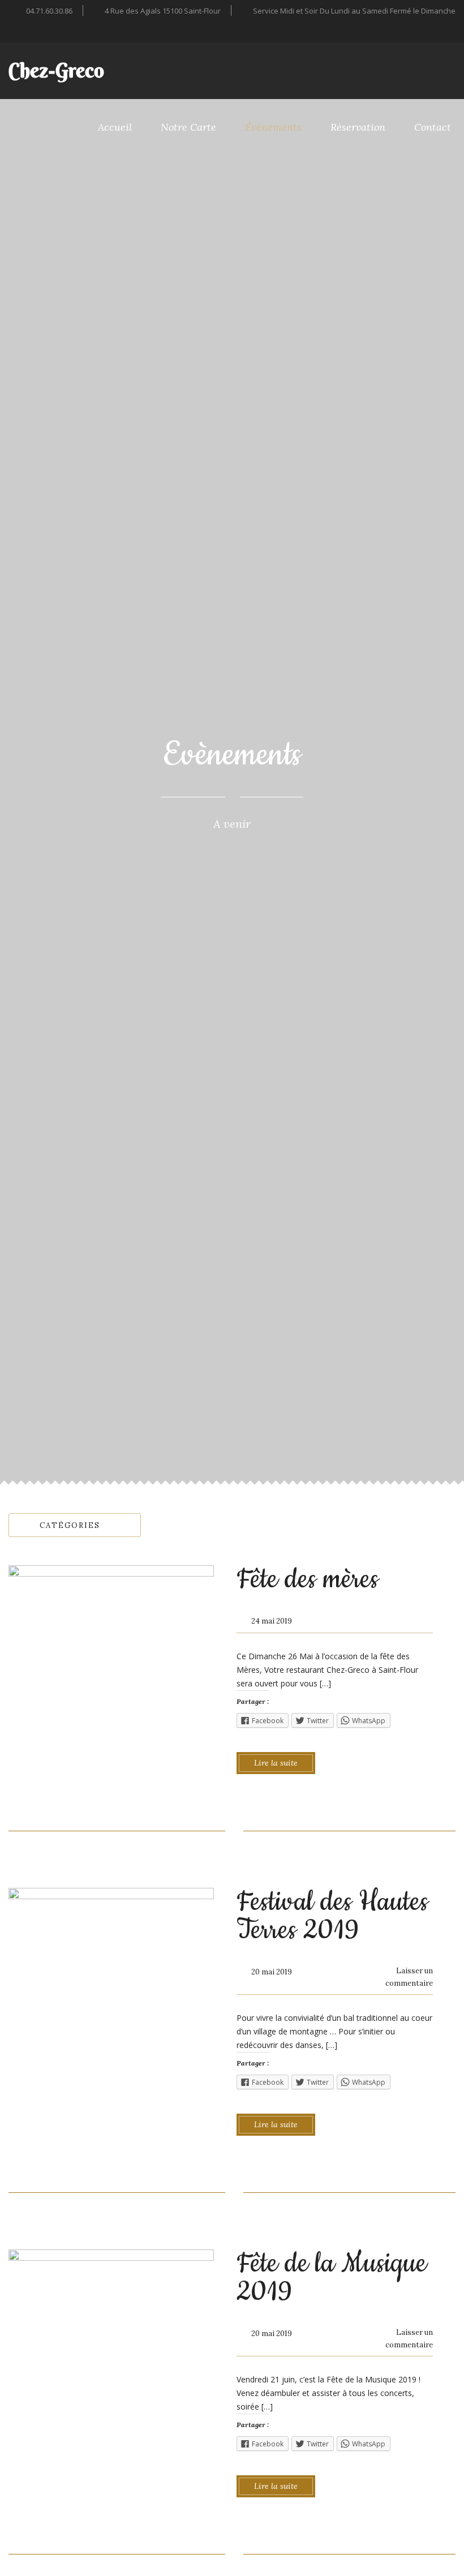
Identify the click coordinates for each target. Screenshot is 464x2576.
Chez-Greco (56, 70)
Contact (433, 127)
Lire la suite (276, 1763)
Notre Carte (188, 127)
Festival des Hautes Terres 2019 (332, 1916)
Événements (273, 127)
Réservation (358, 127)
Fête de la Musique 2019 (332, 2278)
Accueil (115, 127)
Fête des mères (308, 1579)
